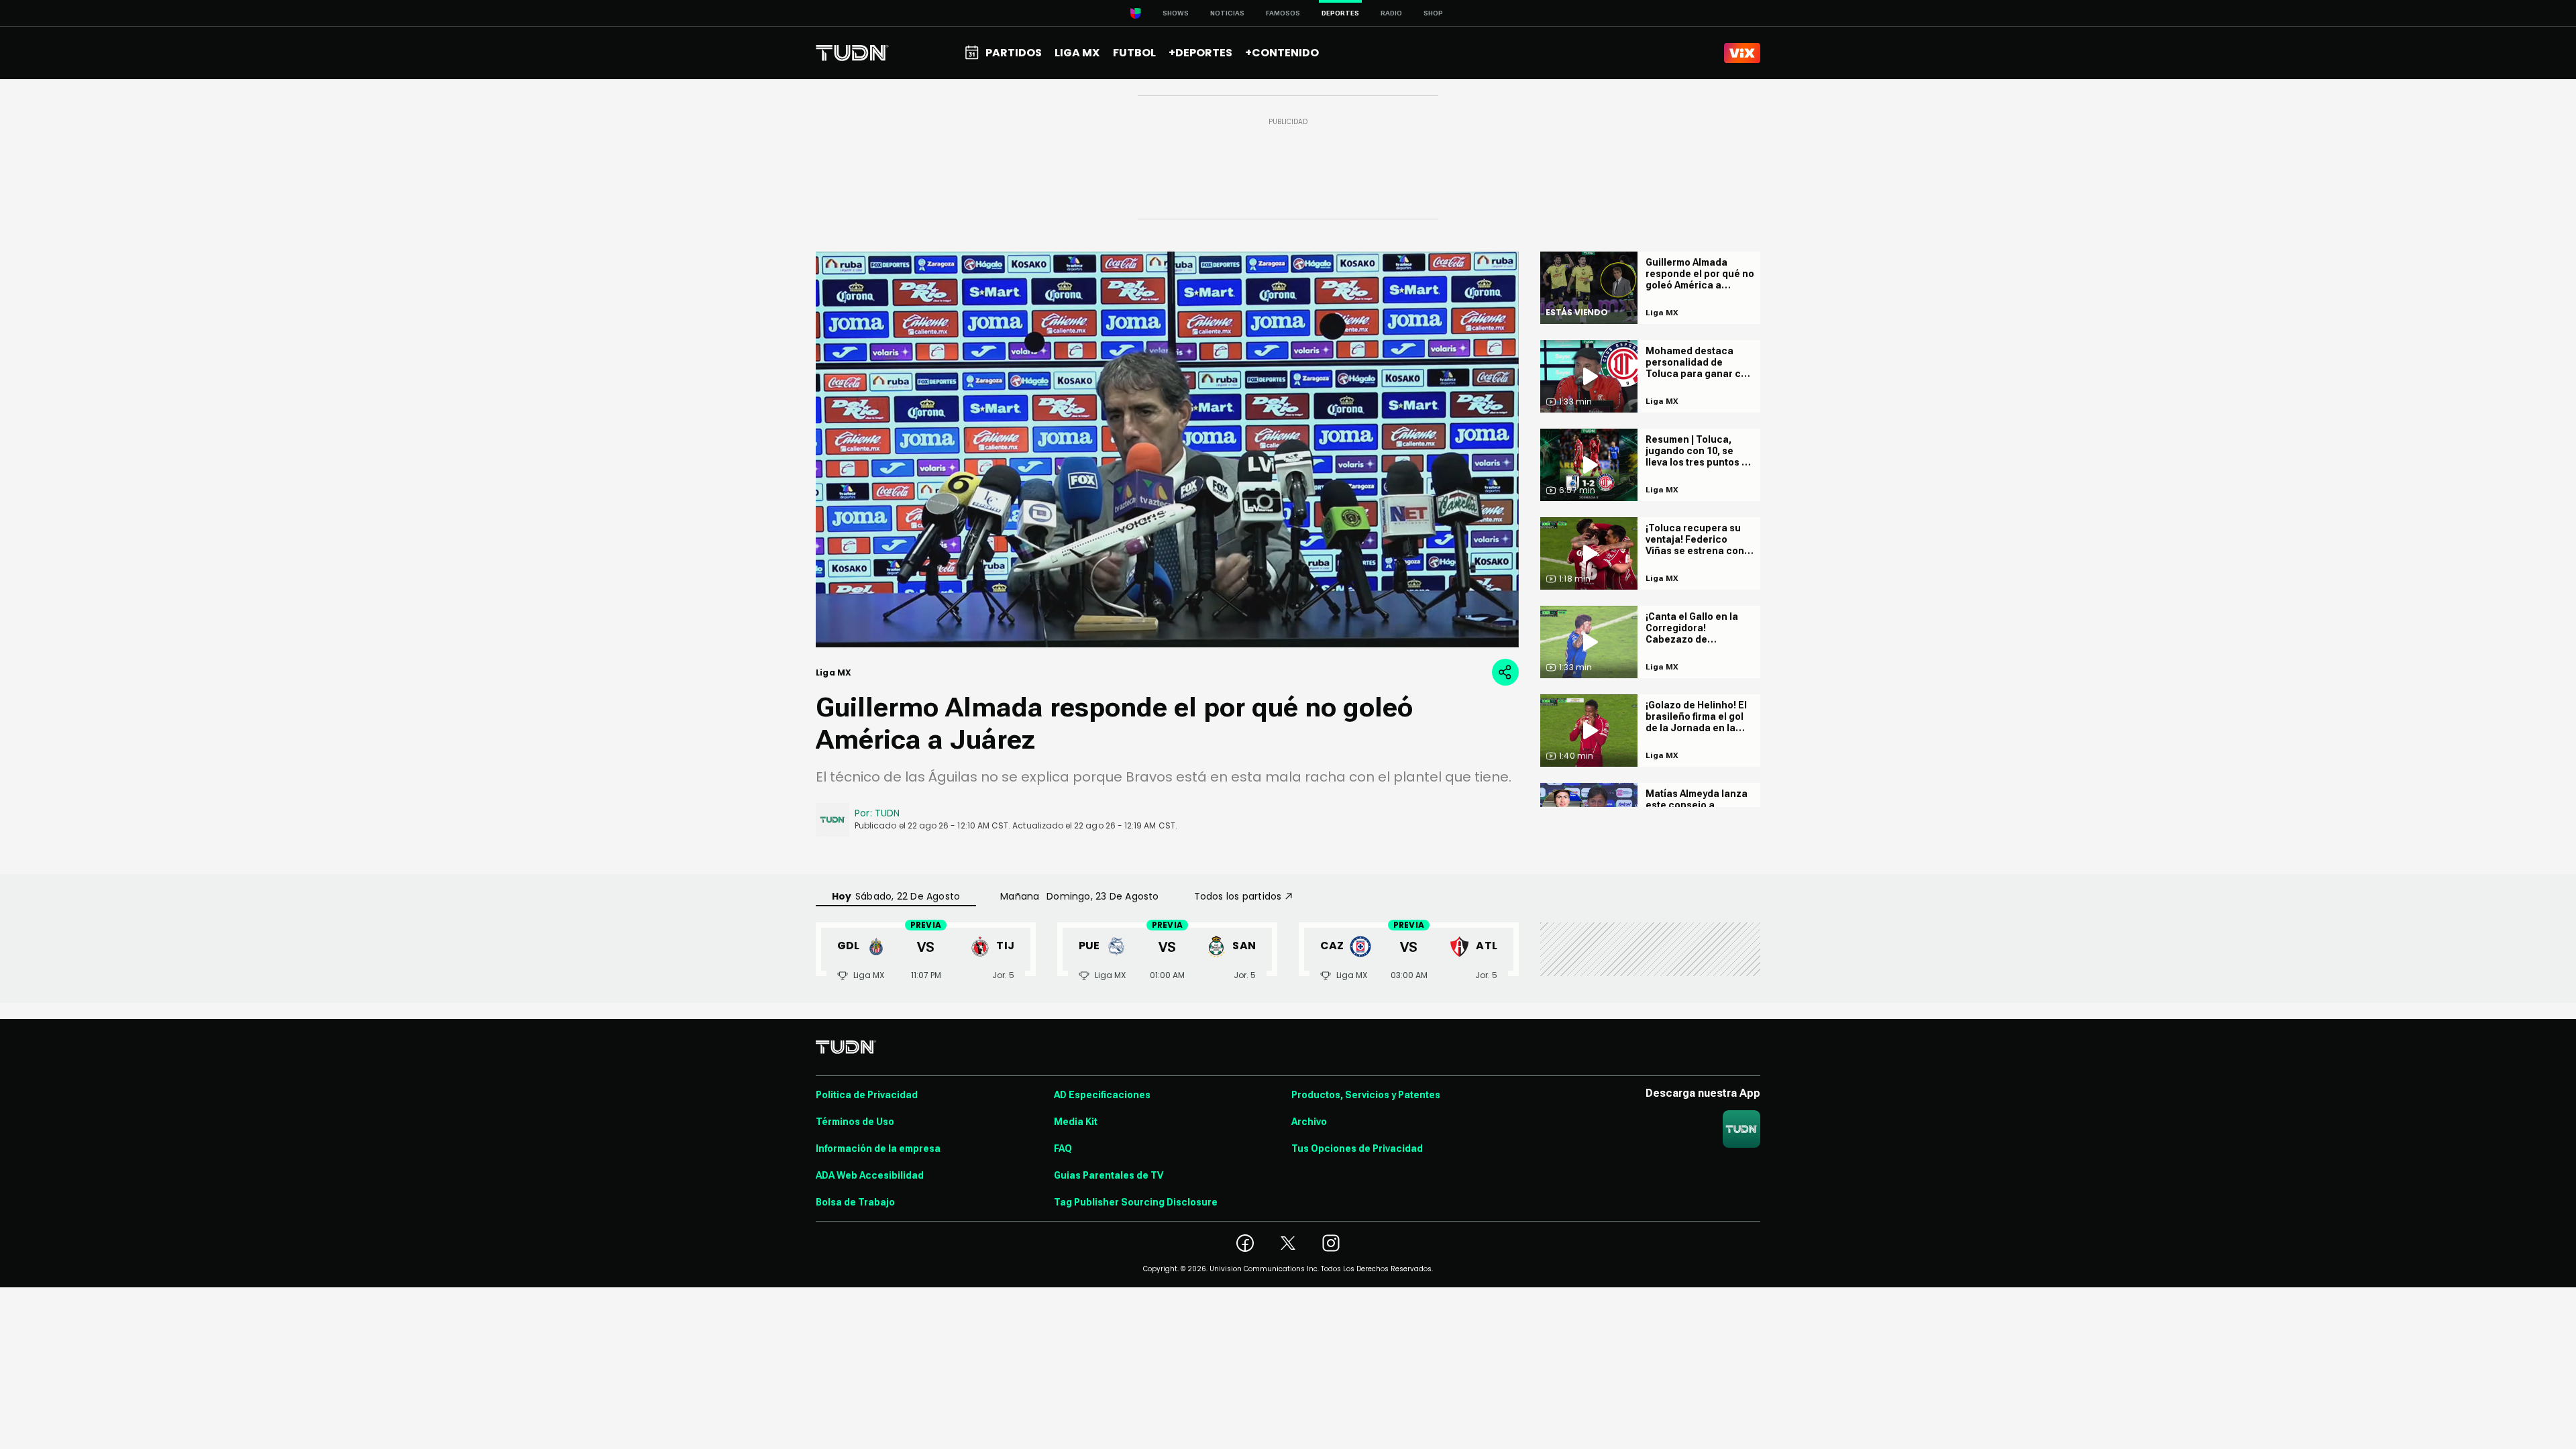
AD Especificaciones (1102, 1095)
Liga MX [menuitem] (1077, 53)
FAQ (1063, 1148)
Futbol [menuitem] (1134, 53)
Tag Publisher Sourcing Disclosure (1136, 1202)
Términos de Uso (855, 1122)
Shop (1433, 13)
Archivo (1309, 1122)
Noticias (1227, 13)
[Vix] (1742, 53)
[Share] (1505, 672)
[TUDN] (852, 53)
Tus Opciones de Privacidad (1357, 1148)
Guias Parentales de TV (1109, 1175)
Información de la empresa (878, 1148)
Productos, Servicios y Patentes (1366, 1095)
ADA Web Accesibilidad (870, 1175)
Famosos (1283, 13)
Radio (1391, 13)
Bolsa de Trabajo (855, 1202)
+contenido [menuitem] (1282, 53)
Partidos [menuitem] (1014, 53)
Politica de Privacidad (867, 1095)
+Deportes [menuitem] (1200, 53)
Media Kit (1076, 1122)
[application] (1167, 449)
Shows (1176, 13)
